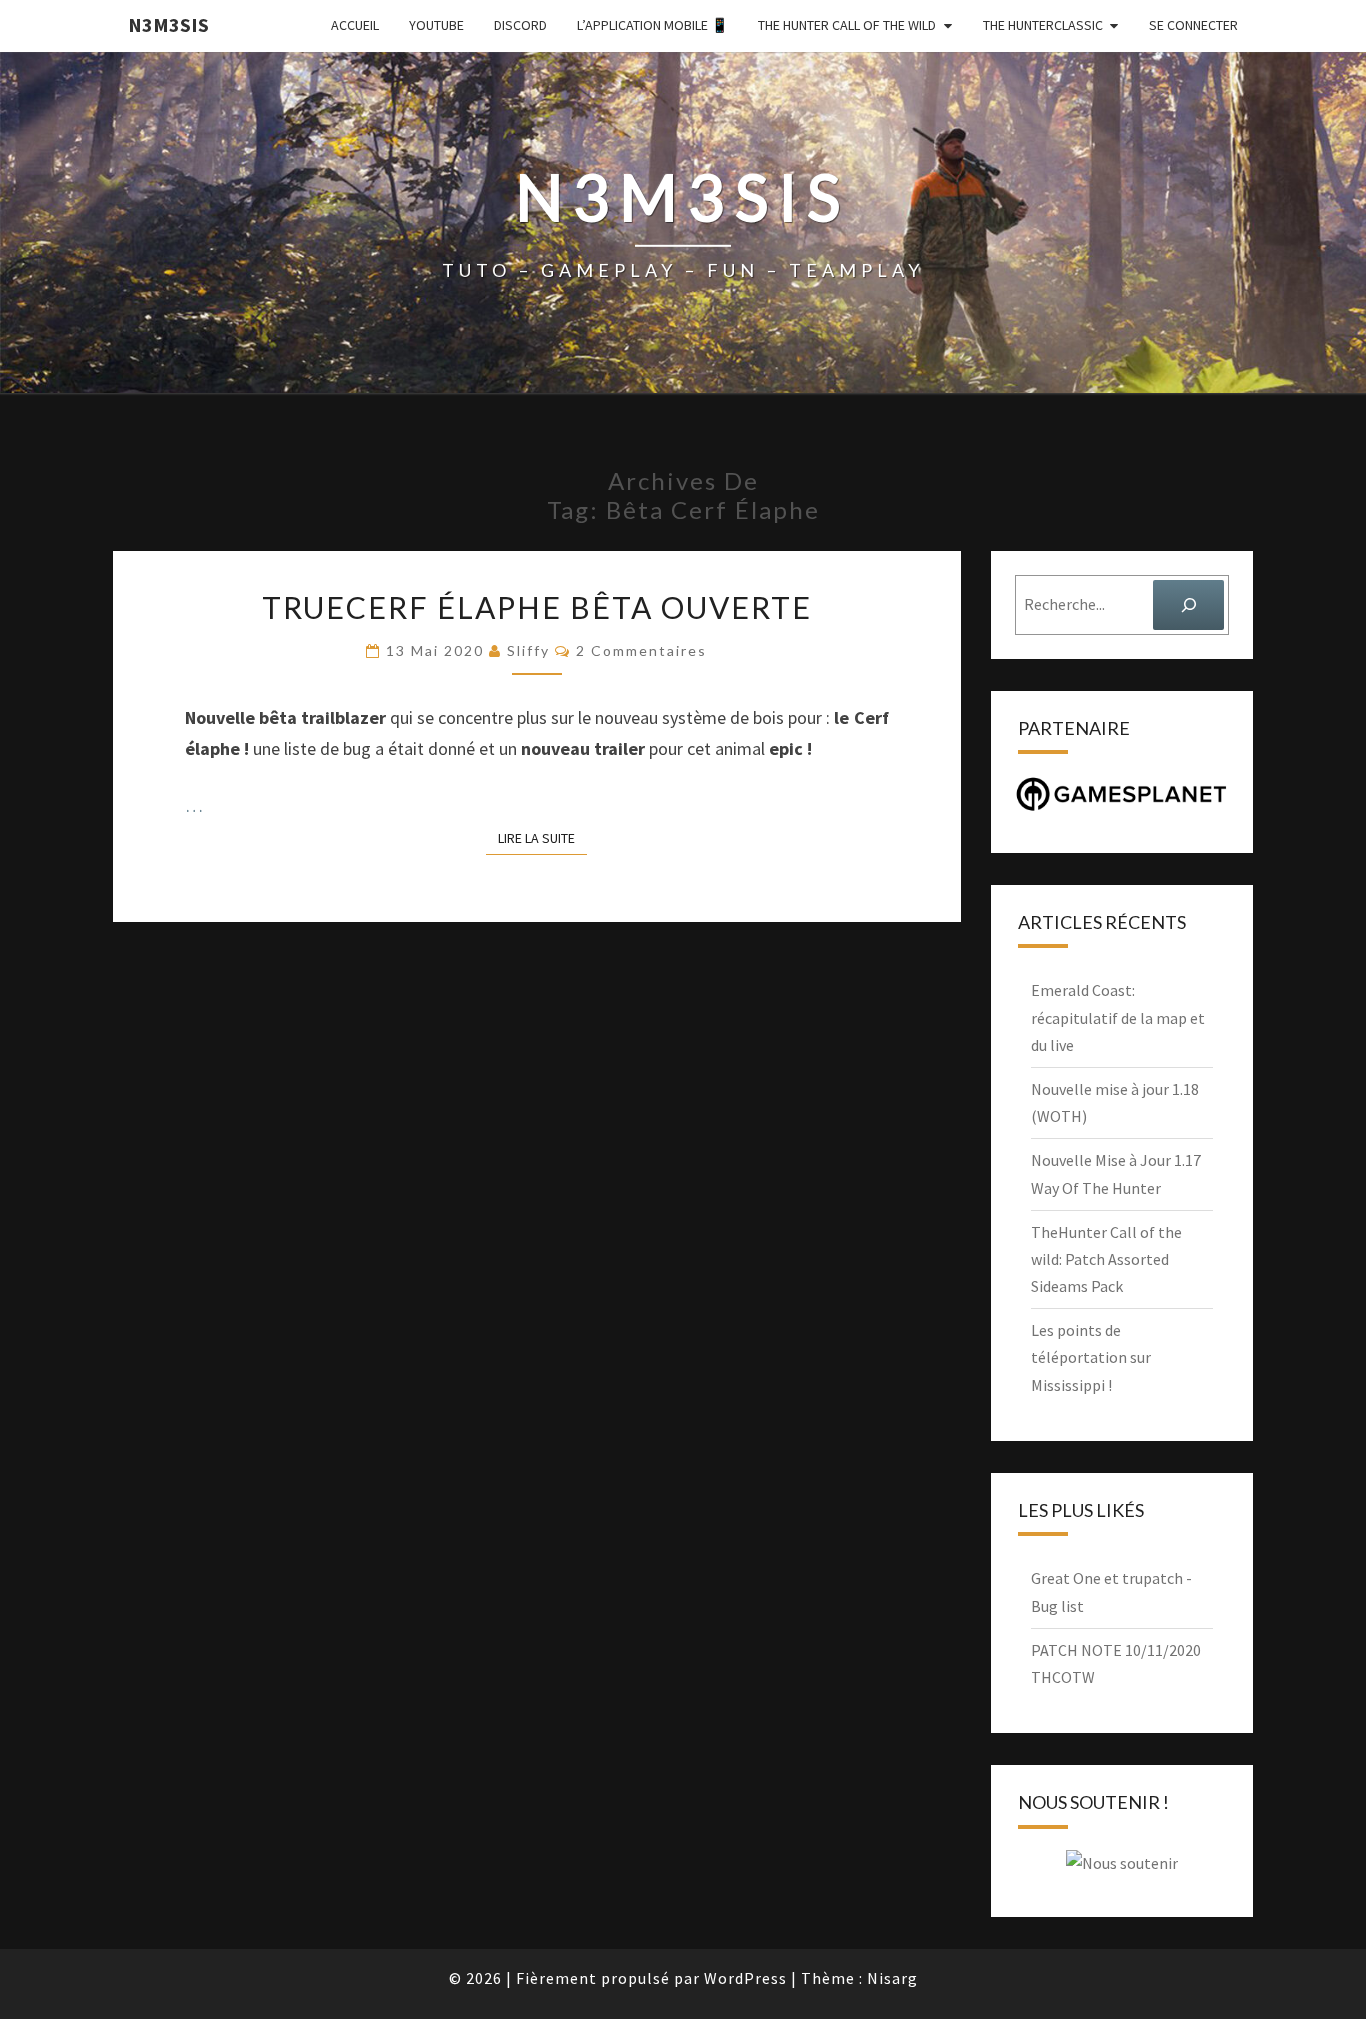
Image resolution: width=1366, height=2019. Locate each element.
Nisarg (892, 1978)
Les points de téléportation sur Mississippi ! (1091, 1357)
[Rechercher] (1188, 604)
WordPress (745, 1978)
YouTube (436, 25)
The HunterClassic (1043, 25)
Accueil (355, 25)
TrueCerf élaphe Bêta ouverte (537, 607)
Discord (520, 25)
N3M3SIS (168, 24)
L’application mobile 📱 (652, 25)
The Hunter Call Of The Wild (847, 25)
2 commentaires (641, 650)
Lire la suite (542, 837)
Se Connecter (1193, 25)
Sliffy (528, 650)
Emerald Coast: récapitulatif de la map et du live (1118, 1017)
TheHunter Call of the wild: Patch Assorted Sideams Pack (1106, 1259)
